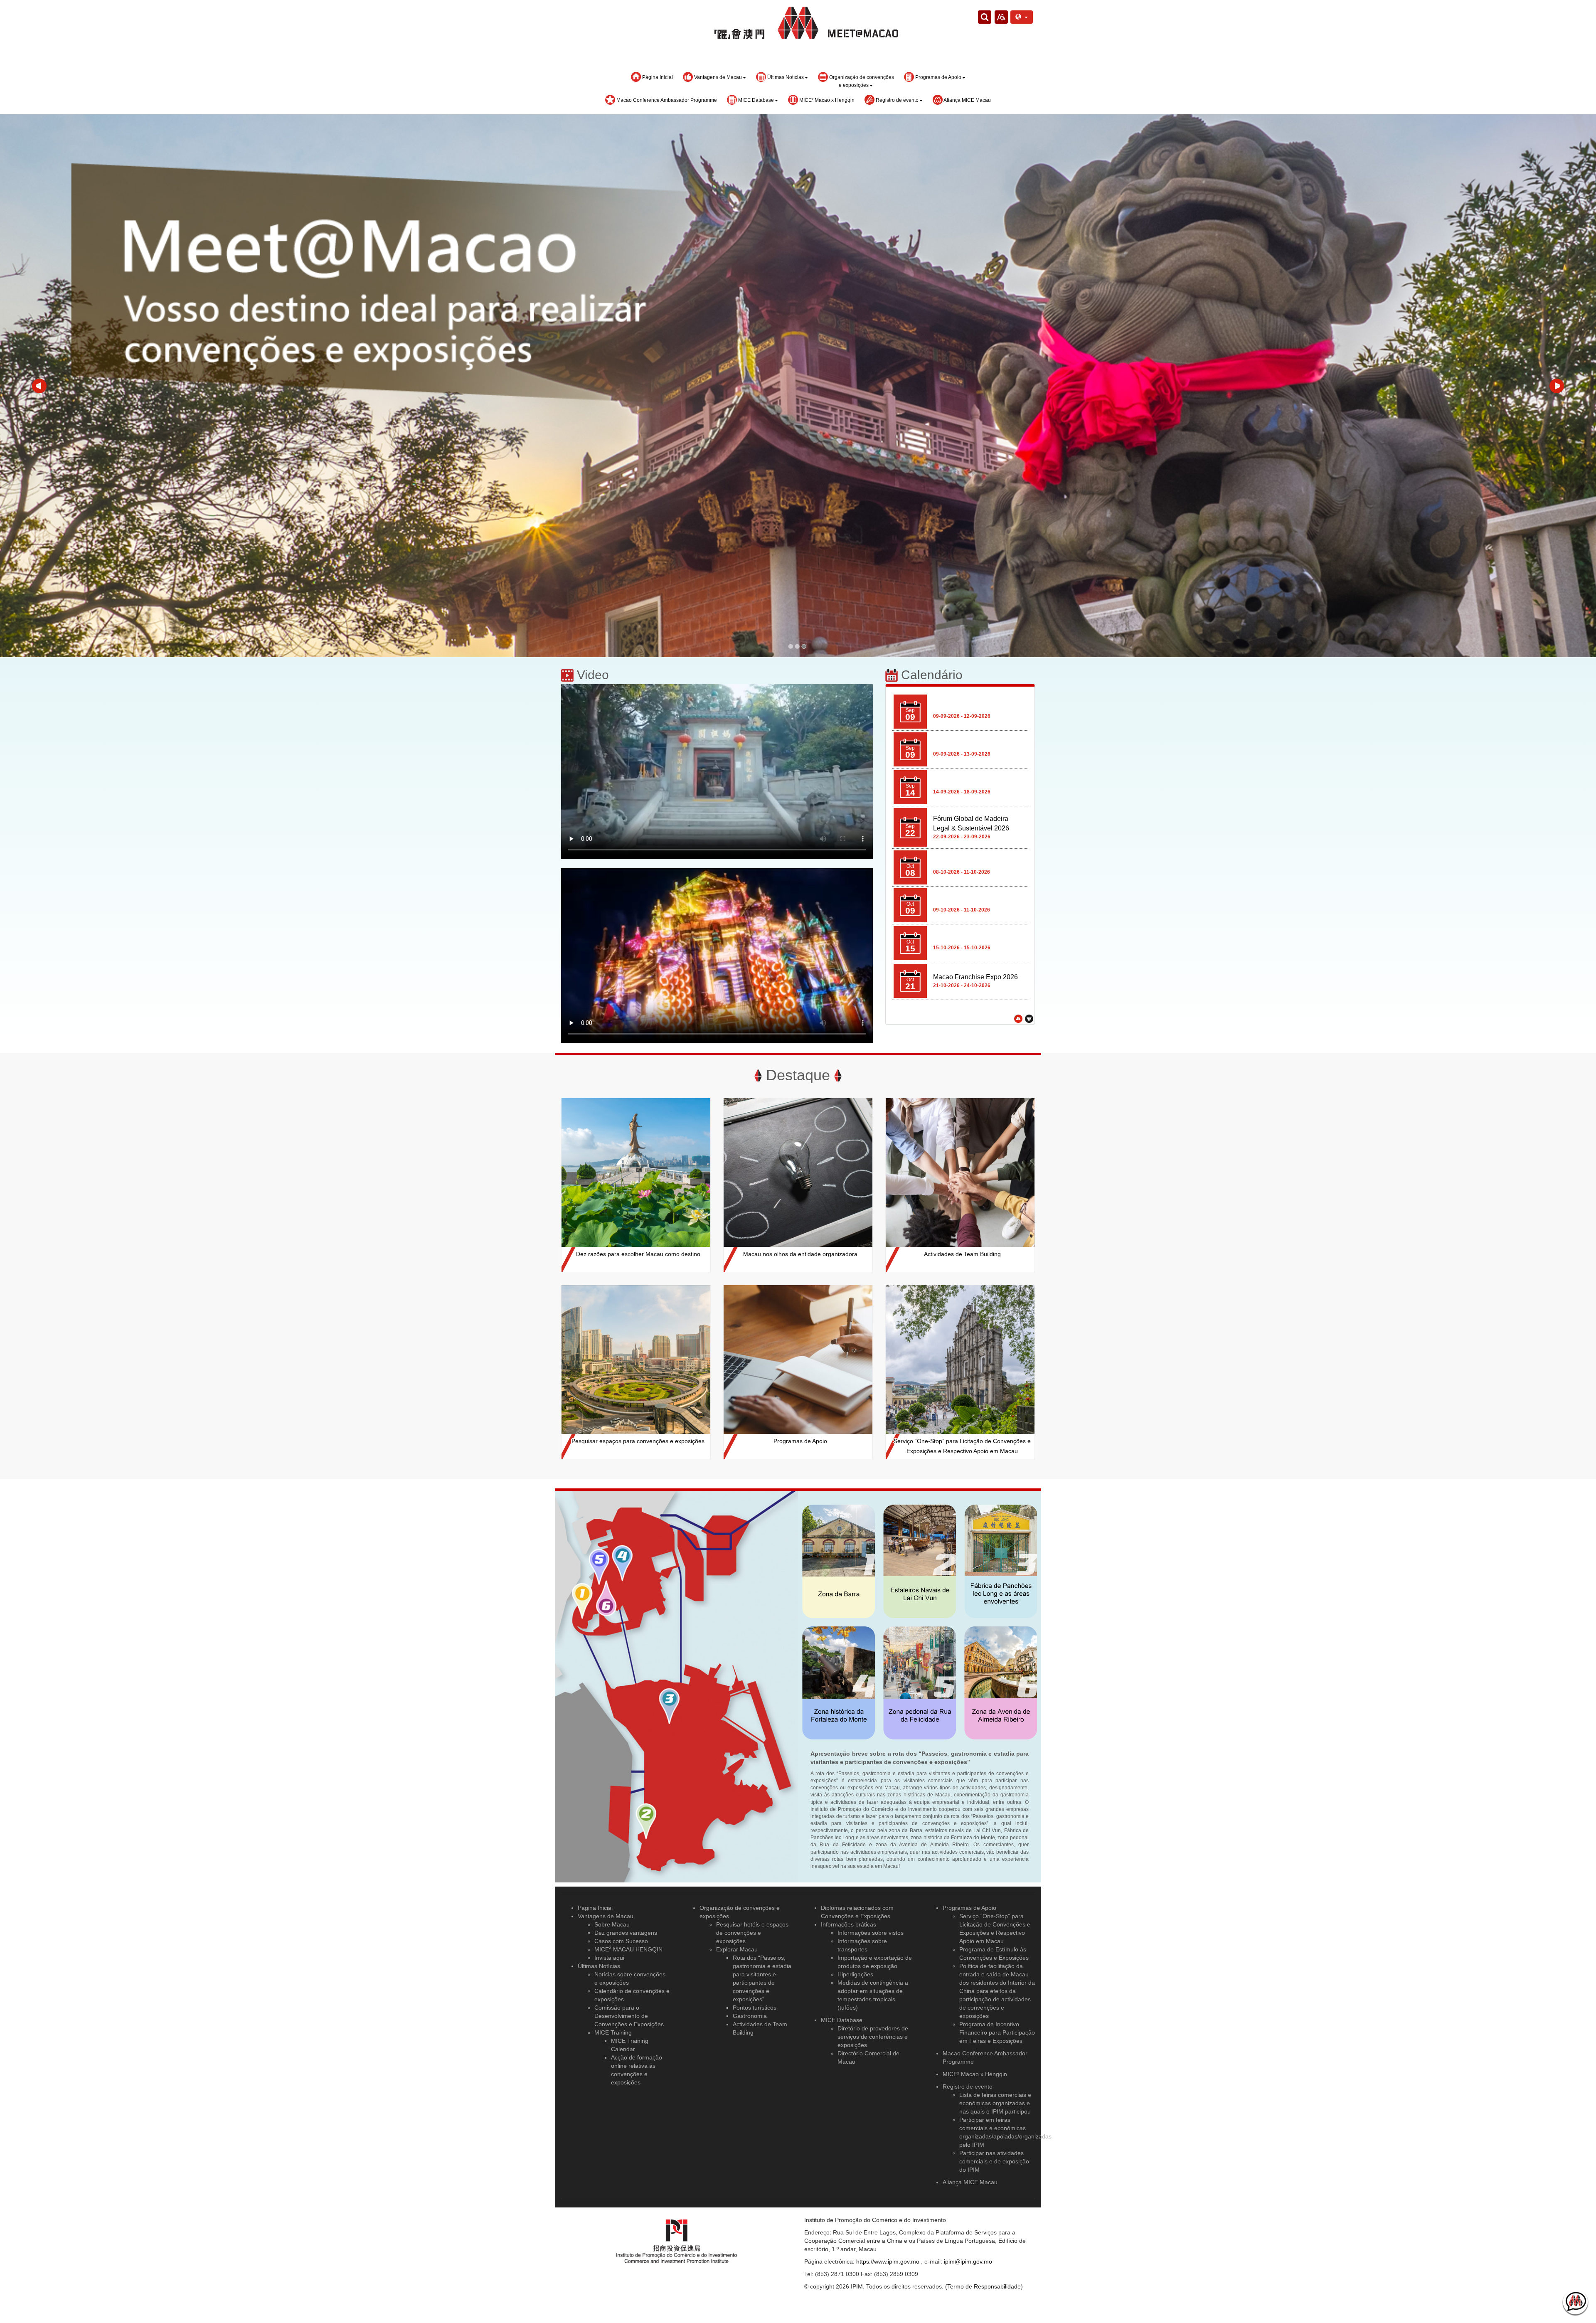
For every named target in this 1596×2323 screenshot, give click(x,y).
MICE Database (842, 2020)
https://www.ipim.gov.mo (888, 2261)
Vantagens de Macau (606, 1916)
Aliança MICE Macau (967, 100)
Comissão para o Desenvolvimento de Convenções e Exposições (629, 2016)
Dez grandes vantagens (626, 1933)
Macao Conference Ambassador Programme (666, 100)
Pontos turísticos (755, 2008)
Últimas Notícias (599, 1966)
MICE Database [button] (755, 100)
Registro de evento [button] (897, 100)
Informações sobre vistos (871, 1933)
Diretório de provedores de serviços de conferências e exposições (873, 2037)
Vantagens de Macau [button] (717, 77)
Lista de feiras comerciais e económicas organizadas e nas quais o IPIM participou (995, 2103)
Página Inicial (657, 77)
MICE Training (613, 2032)
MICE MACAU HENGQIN (628, 1949)
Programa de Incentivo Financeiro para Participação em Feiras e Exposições (997, 2032)
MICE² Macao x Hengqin (826, 100)
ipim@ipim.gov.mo (968, 2261)
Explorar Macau (737, 1949)
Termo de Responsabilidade (984, 2286)
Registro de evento (968, 2087)
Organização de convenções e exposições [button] (861, 81)
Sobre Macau (612, 1924)
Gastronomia (750, 2016)
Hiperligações (855, 1974)
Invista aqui (609, 1958)
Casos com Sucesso (621, 1941)
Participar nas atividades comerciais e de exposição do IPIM (994, 2161)
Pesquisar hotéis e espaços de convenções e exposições (752, 1933)
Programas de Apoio (969, 1908)
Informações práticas (848, 1924)
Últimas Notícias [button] (785, 77)
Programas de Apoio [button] (938, 77)
